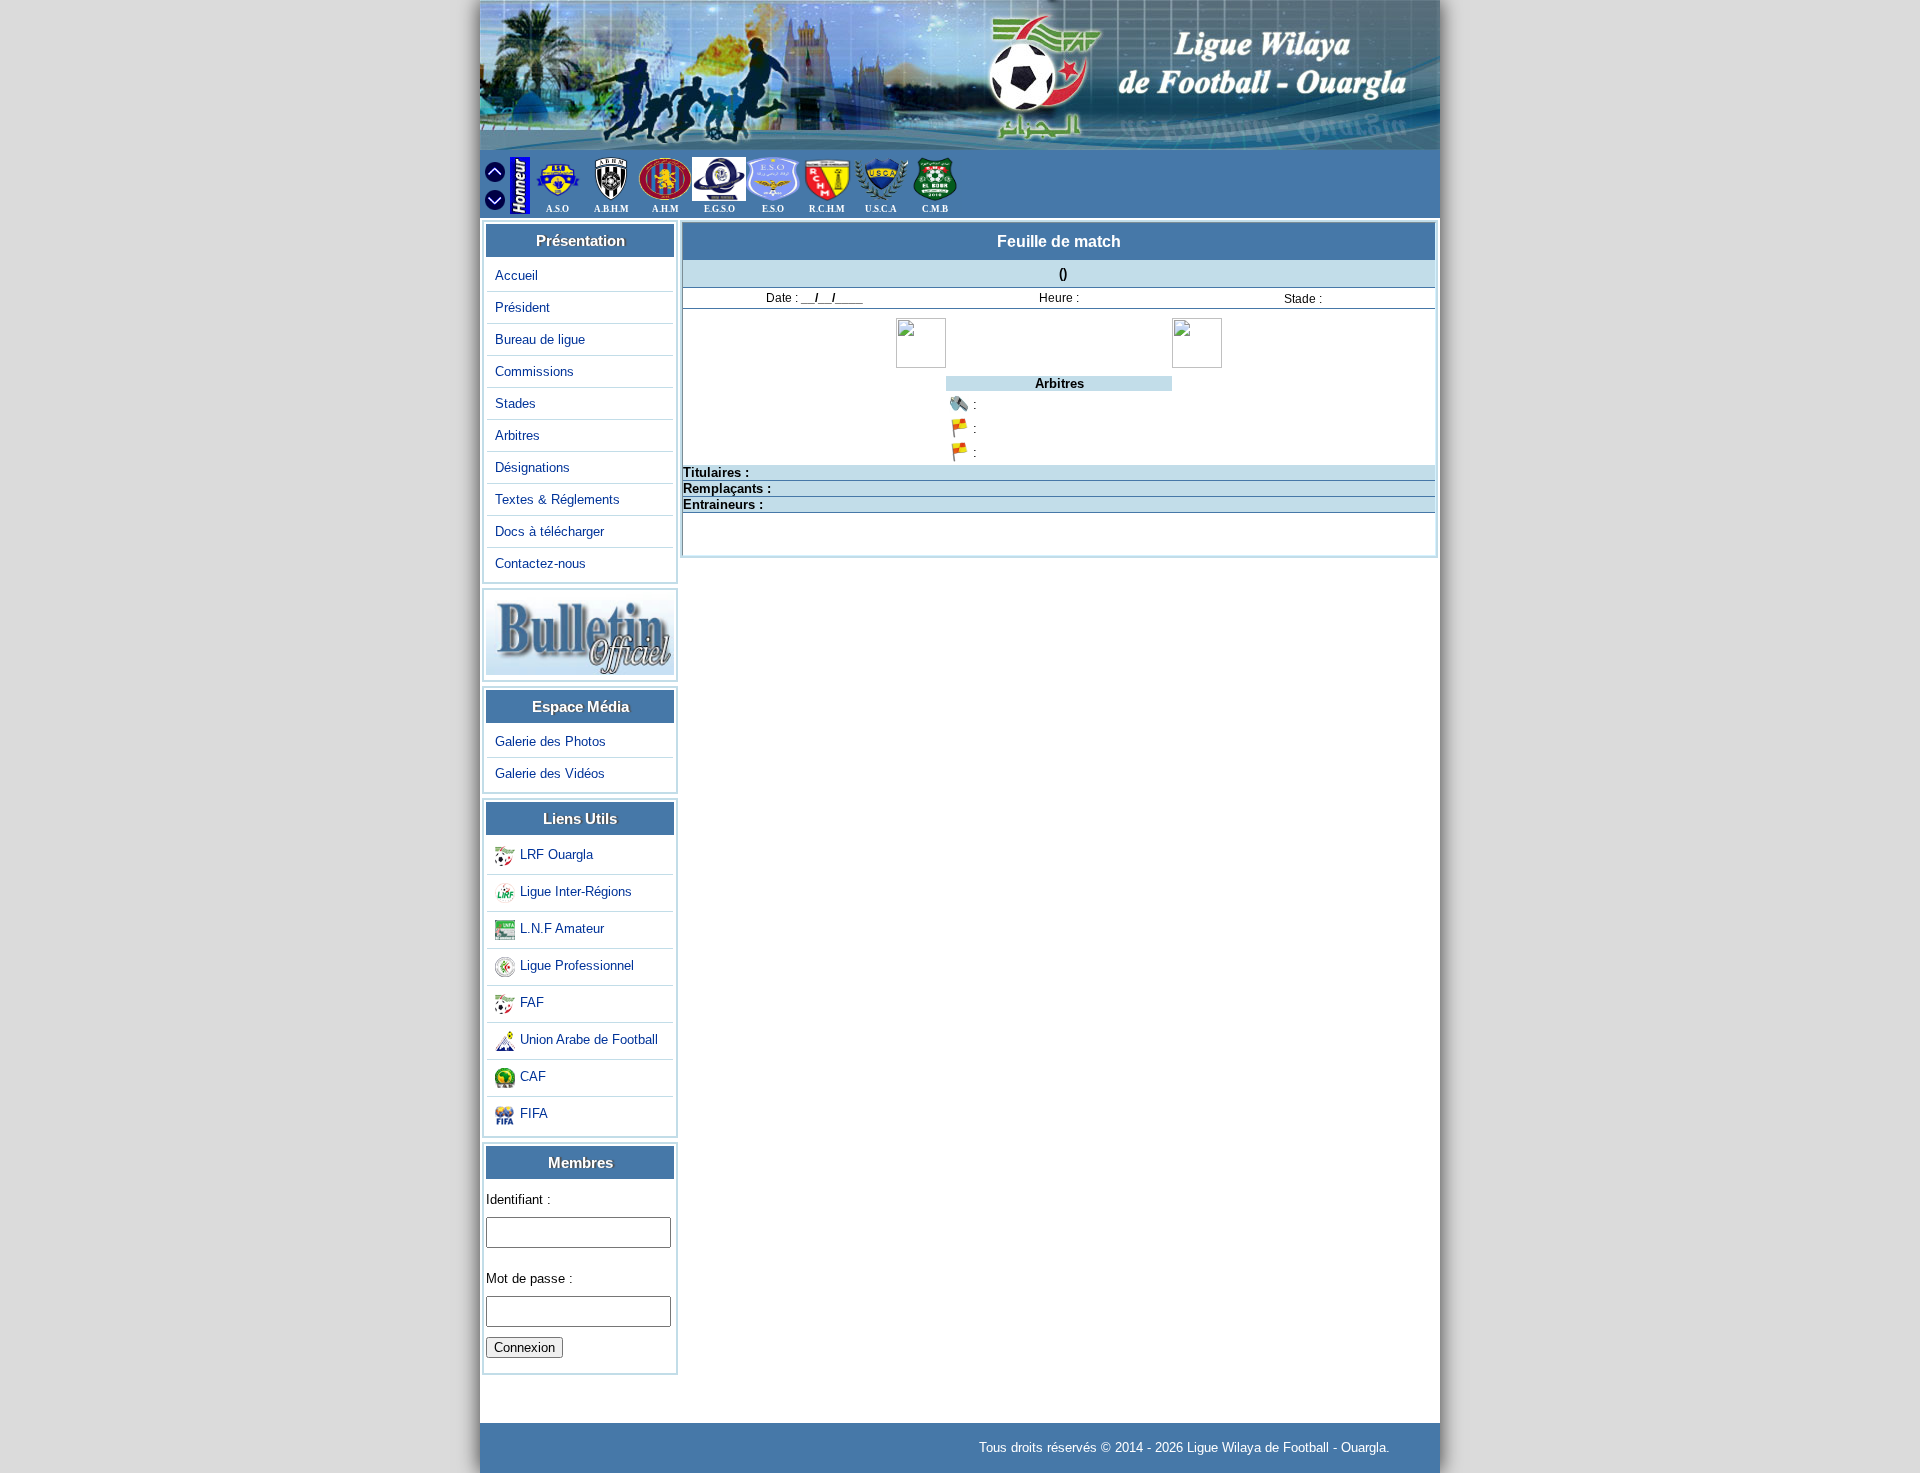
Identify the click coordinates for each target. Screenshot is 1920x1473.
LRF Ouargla (556, 854)
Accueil (516, 275)
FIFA (534, 1113)
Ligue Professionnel (577, 965)
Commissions (534, 371)
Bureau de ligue (540, 339)
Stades (515, 403)
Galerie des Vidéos (550, 773)
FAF (532, 1002)
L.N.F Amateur (562, 928)
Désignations (532, 467)
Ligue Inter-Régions (576, 891)
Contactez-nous (540, 563)
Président (522, 307)
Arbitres (517, 435)
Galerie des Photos (550, 741)
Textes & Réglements (557, 499)
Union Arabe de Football (589, 1039)
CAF (533, 1076)
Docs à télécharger (549, 531)
